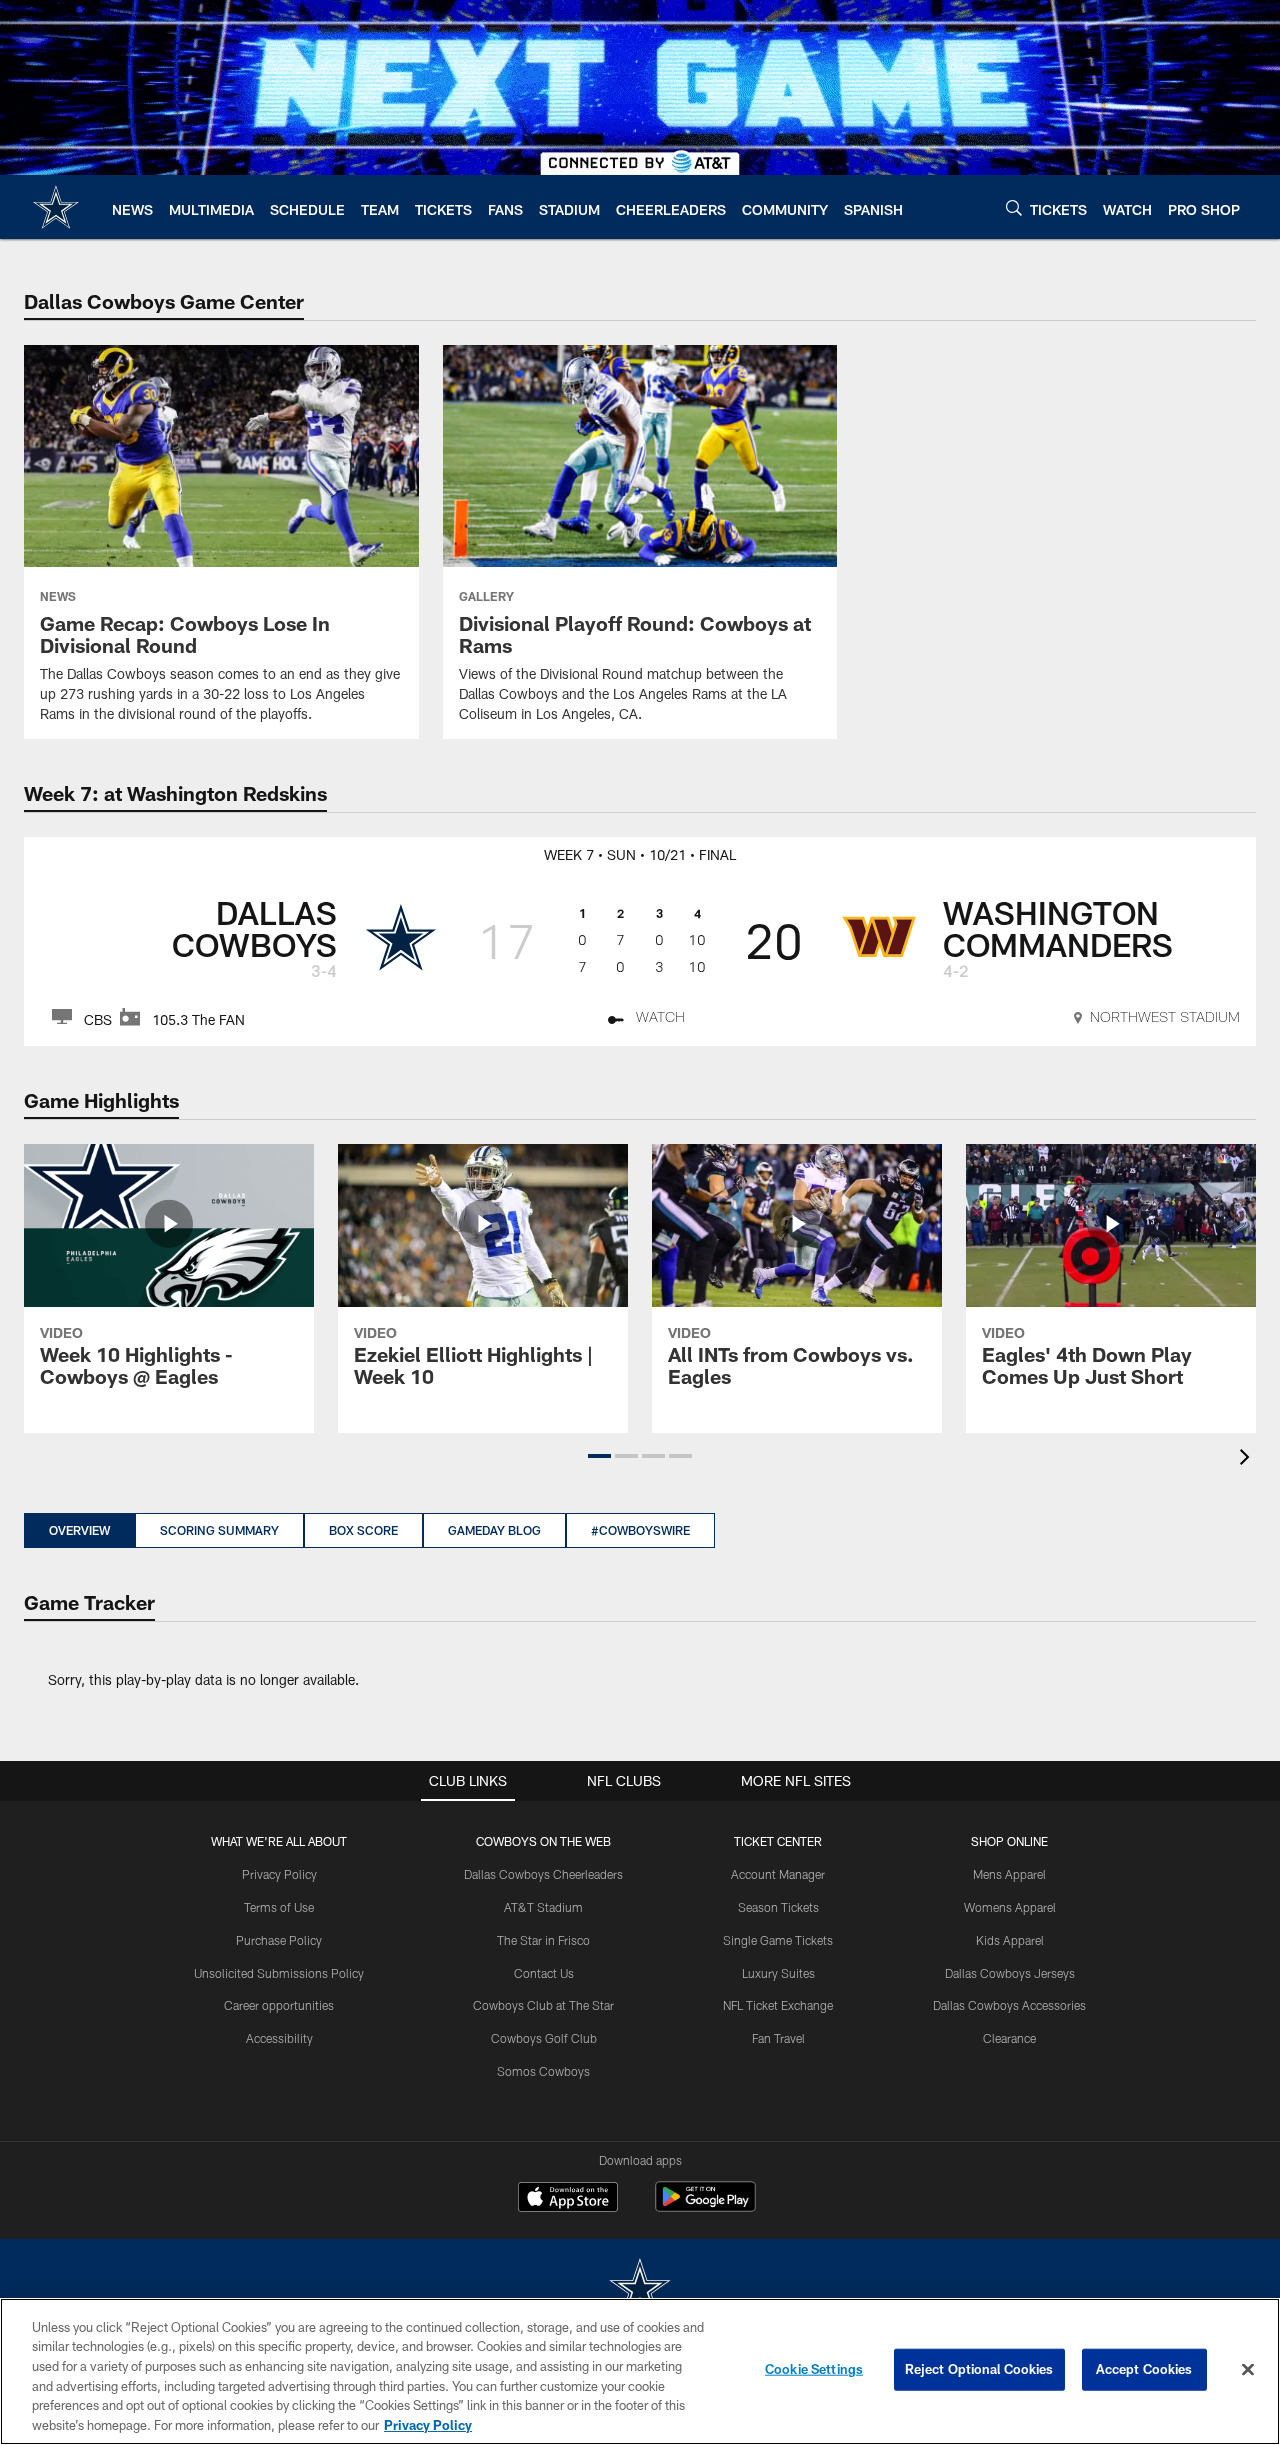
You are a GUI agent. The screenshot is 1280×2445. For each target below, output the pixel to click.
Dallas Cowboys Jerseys (1010, 1973)
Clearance (1009, 2038)
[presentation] (1248, 1459)
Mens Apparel (1009, 1874)
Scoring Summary (219, 1530)
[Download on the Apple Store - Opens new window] (568, 2199)
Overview (79, 1530)
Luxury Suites (778, 1973)
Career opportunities (279, 2005)
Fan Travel (778, 2038)
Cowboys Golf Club (544, 2038)
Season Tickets (778, 1907)
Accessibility (279, 2038)
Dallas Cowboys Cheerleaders (543, 1874)
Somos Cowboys (543, 2071)
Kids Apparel (1010, 1940)
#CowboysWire (640, 1530)
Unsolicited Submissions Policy (279, 1973)
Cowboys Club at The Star (543, 2005)
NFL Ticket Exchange (778, 2005)
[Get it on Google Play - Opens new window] (705, 2206)
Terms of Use (279, 1907)
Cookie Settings (814, 2369)
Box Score (363, 1530)
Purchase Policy (279, 1940)
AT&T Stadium (543, 1907)
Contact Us (544, 1973)
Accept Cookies (1144, 2369)
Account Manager (778, 1874)
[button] (599, 1456)
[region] (640, 2371)
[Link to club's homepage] (56, 207)
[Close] (1248, 2370)
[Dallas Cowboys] (640, 2289)
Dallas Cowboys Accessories (1009, 2005)
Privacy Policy (279, 1874)
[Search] (1014, 207)
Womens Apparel (1010, 1907)
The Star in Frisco (543, 1940)
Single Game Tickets (778, 1940)
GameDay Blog (494, 1530)
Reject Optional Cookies (979, 2369)
